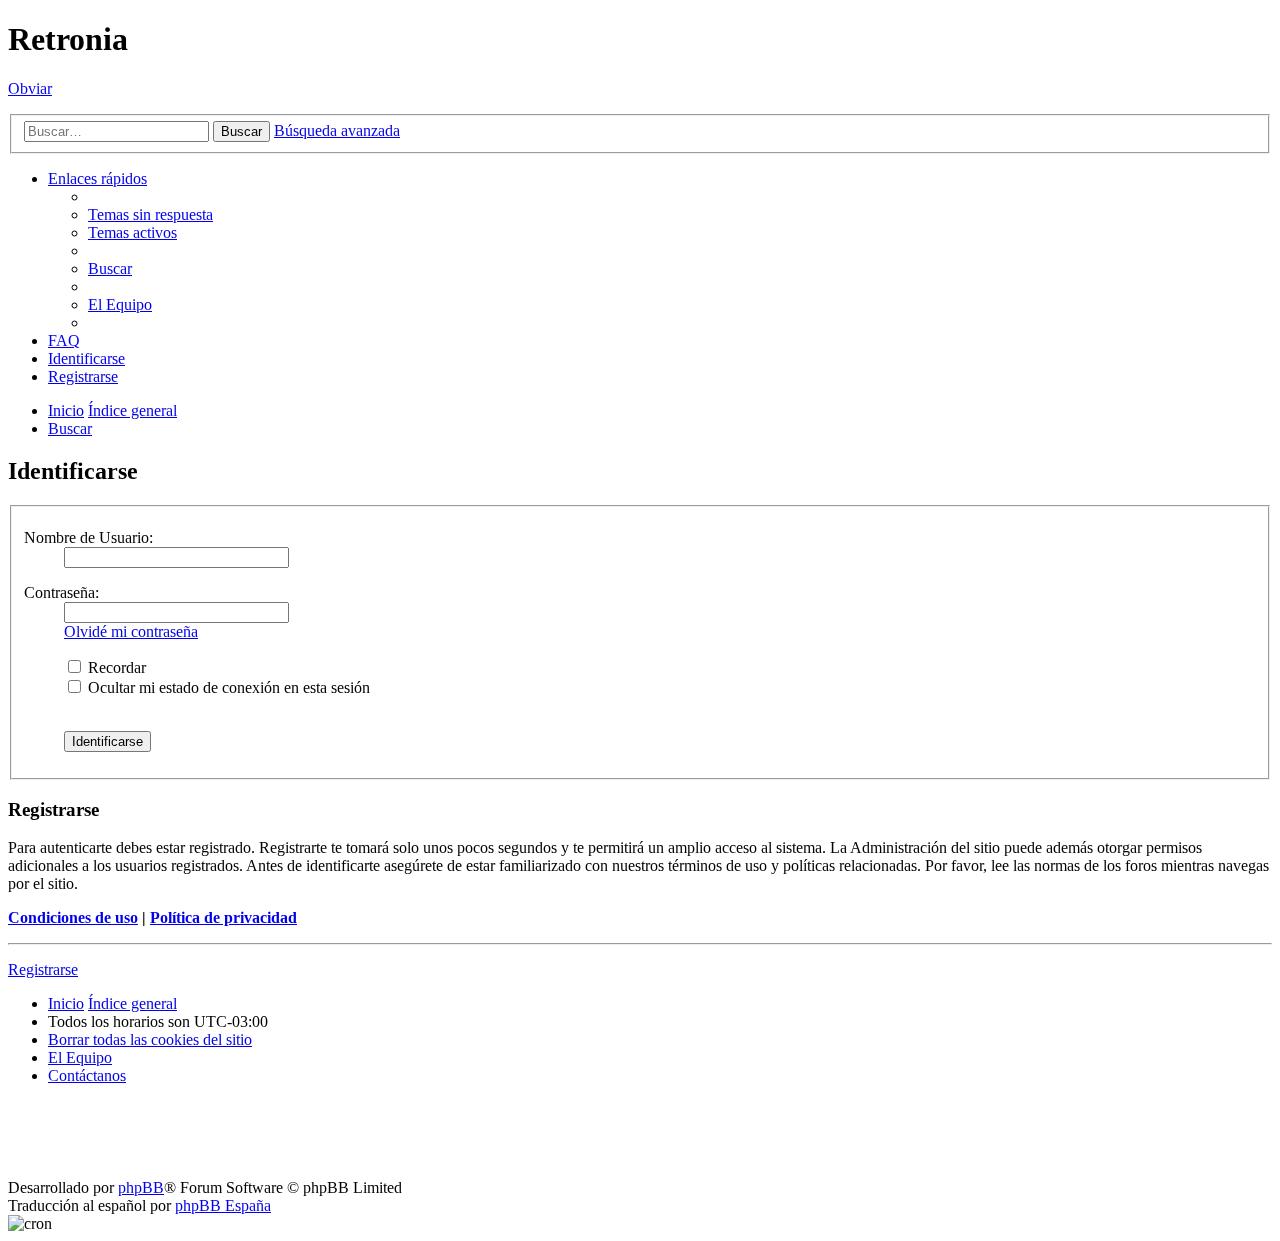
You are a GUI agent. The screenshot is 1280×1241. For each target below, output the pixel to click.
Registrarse (43, 969)
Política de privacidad (223, 917)
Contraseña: (61, 592)
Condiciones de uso (73, 917)
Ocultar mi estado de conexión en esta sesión (227, 687)
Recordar (115, 667)
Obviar (30, 88)
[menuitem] (150, 214)
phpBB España (223, 1205)
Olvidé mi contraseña (131, 631)
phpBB (141, 1187)
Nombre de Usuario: (88, 537)
